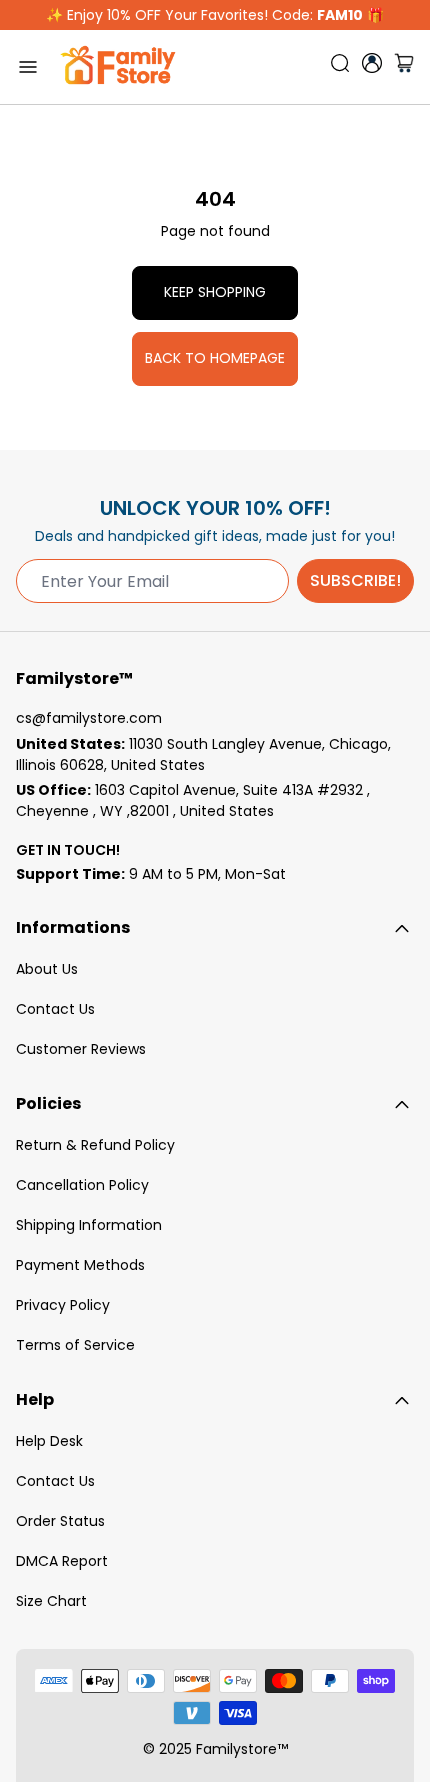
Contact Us (55, 1009)
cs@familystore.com (89, 718)
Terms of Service (75, 1345)
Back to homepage (215, 358)
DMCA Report (62, 1561)
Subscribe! (355, 580)
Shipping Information (89, 1225)
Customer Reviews (81, 1049)
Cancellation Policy (82, 1185)
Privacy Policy (63, 1305)
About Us (47, 969)
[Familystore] (118, 67)
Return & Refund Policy (95, 1145)
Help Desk (49, 1441)
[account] (372, 63)
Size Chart (51, 1601)
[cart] (404, 67)
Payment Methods (80, 1265)
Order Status (60, 1521)
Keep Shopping (215, 292)
